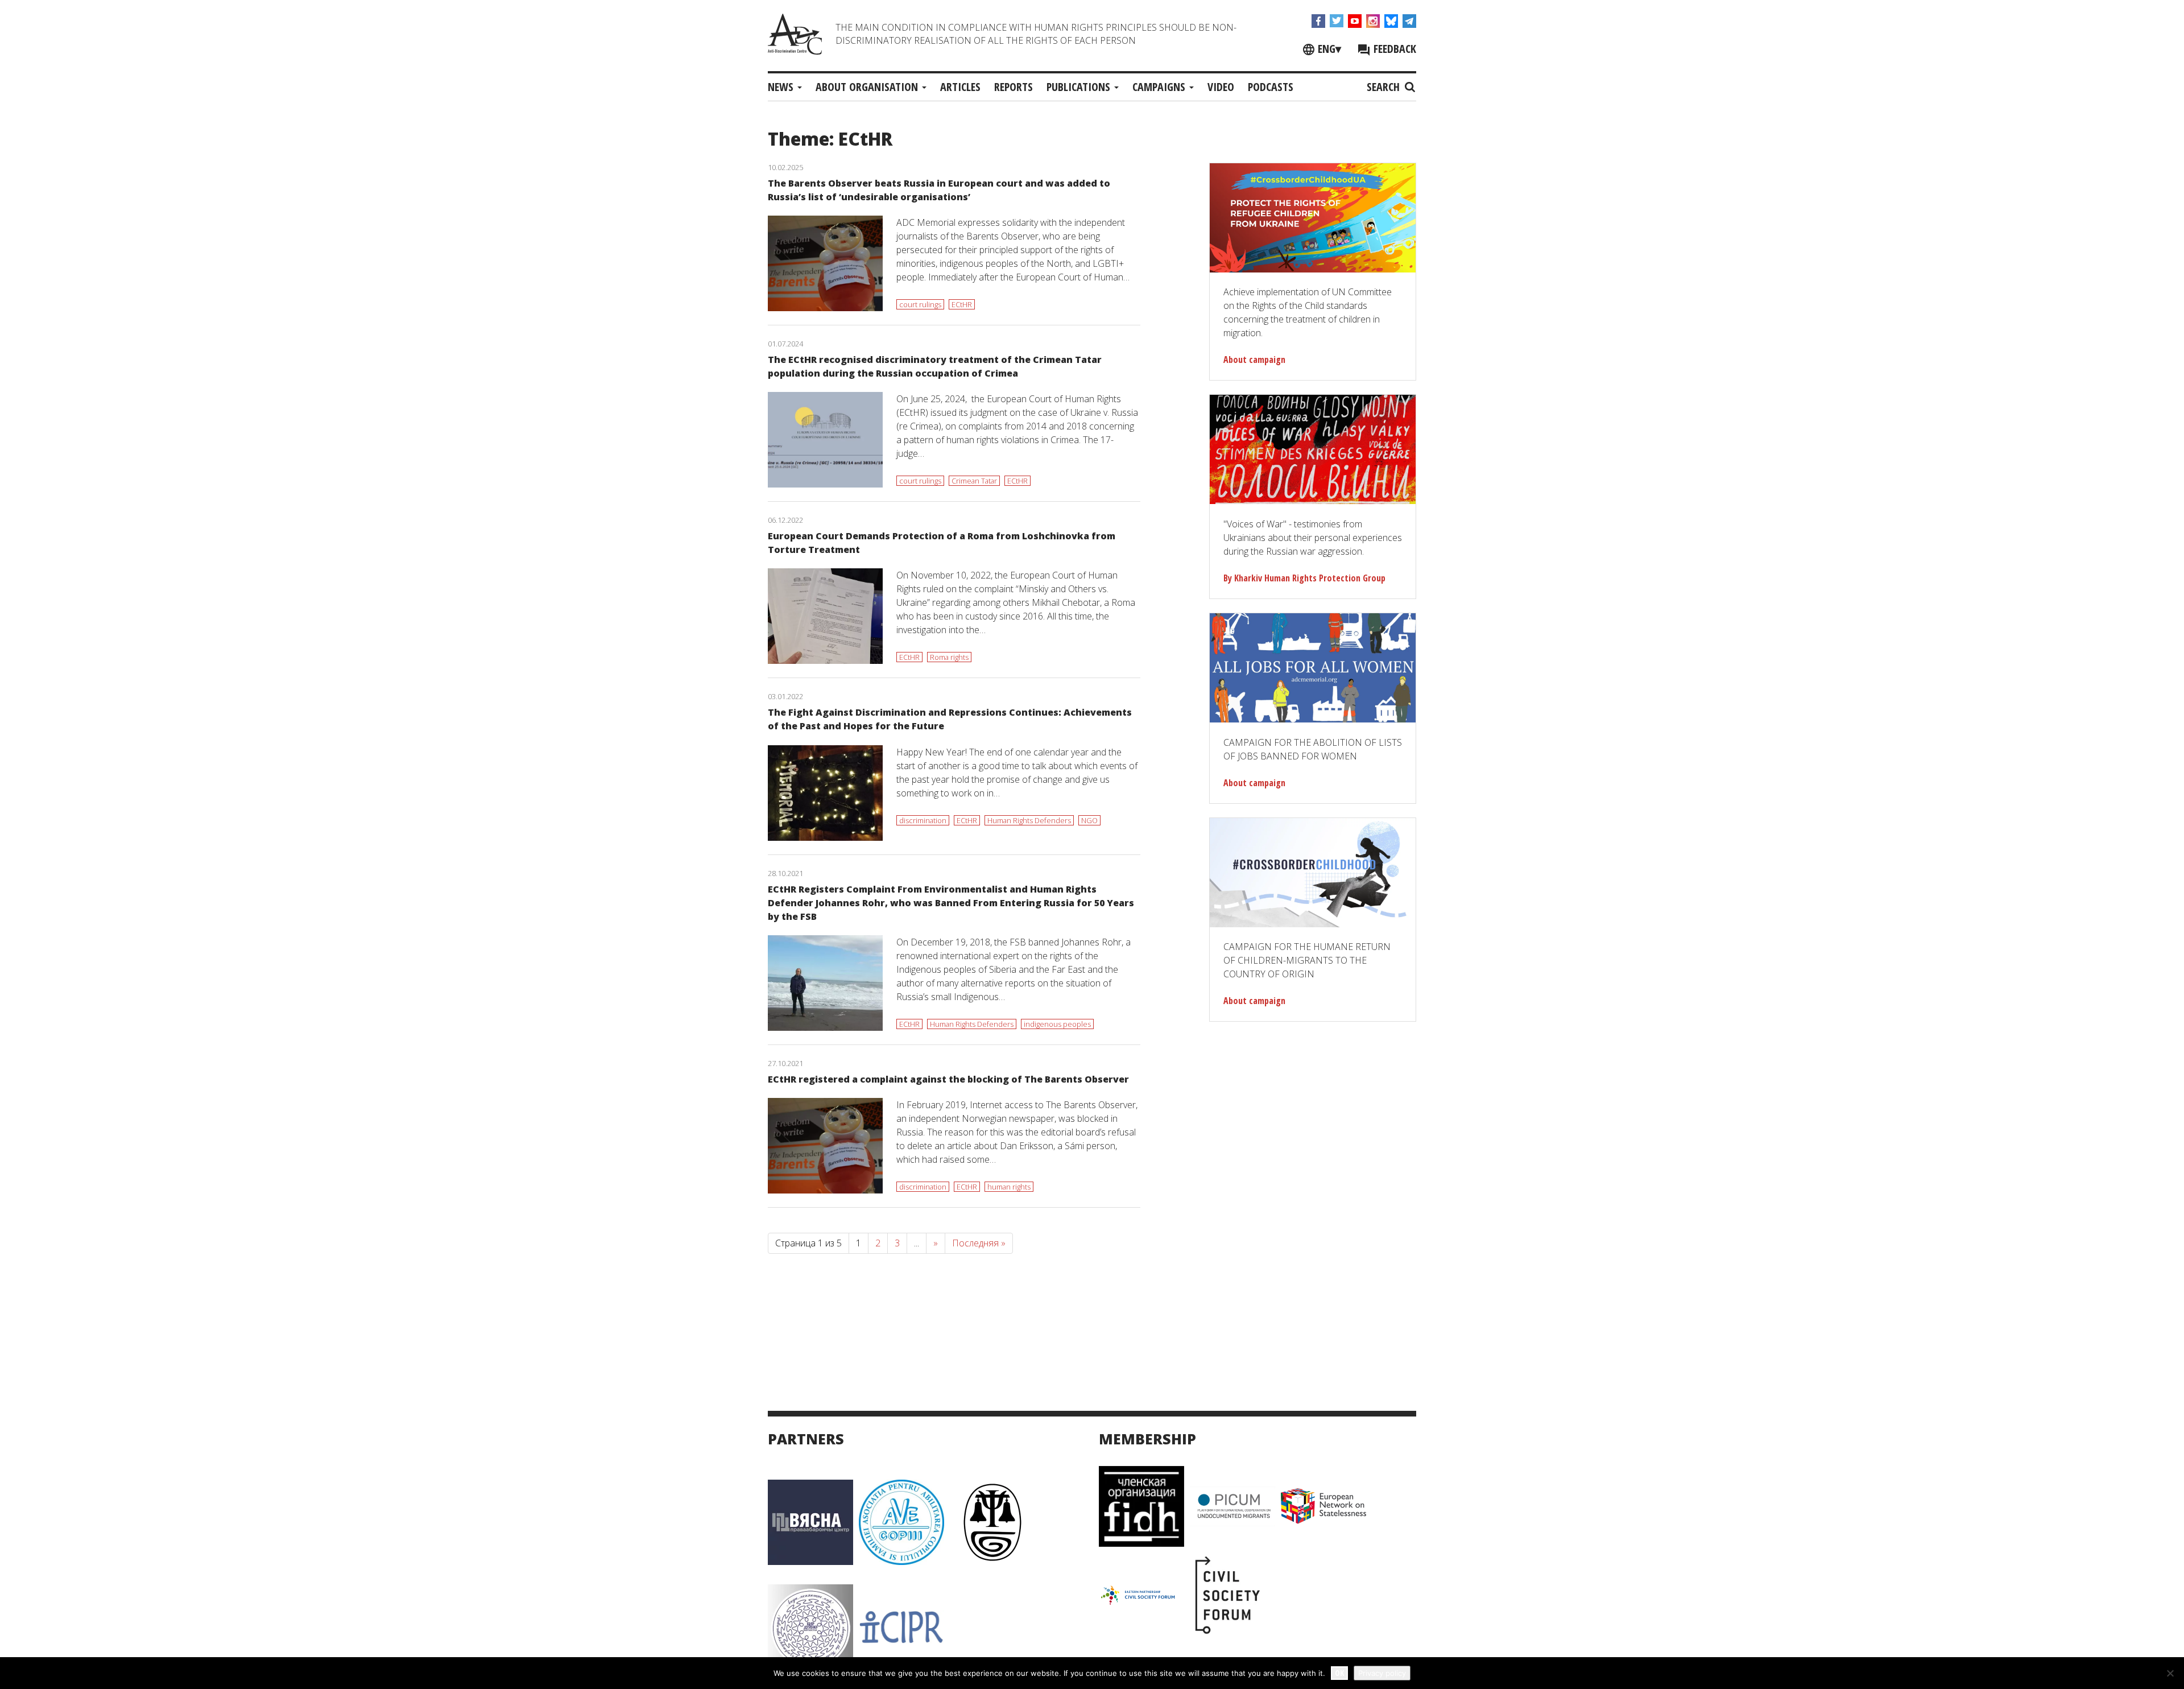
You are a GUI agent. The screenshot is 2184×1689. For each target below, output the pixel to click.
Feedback (1393, 49)
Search (1385, 87)
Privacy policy (1382, 1673)
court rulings (920, 304)
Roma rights (949, 657)
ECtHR (962, 304)
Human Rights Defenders (1029, 820)
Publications (1080, 87)
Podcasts (1271, 87)
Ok (1339, 1673)
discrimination (923, 820)
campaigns (1160, 87)
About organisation (868, 87)
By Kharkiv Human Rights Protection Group (1304, 578)
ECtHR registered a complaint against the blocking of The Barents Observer (948, 1079)
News (782, 87)
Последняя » (979, 1243)
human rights (1009, 1187)
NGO (1089, 820)
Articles (960, 87)
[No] (2170, 1673)
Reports (1014, 87)
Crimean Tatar (974, 481)
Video (1221, 87)
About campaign (1254, 360)
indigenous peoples (1057, 1024)
